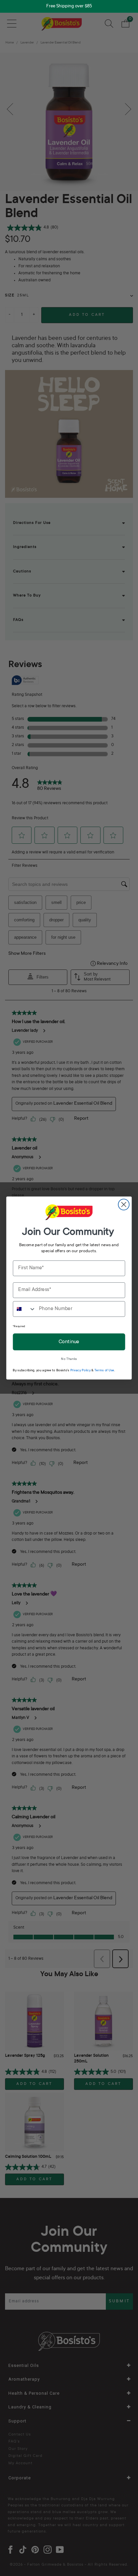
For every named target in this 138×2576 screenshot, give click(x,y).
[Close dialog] (124, 1205)
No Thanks (69, 1359)
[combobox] (24, 1309)
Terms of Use (104, 1371)
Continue (69, 1342)
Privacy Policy (81, 1371)
